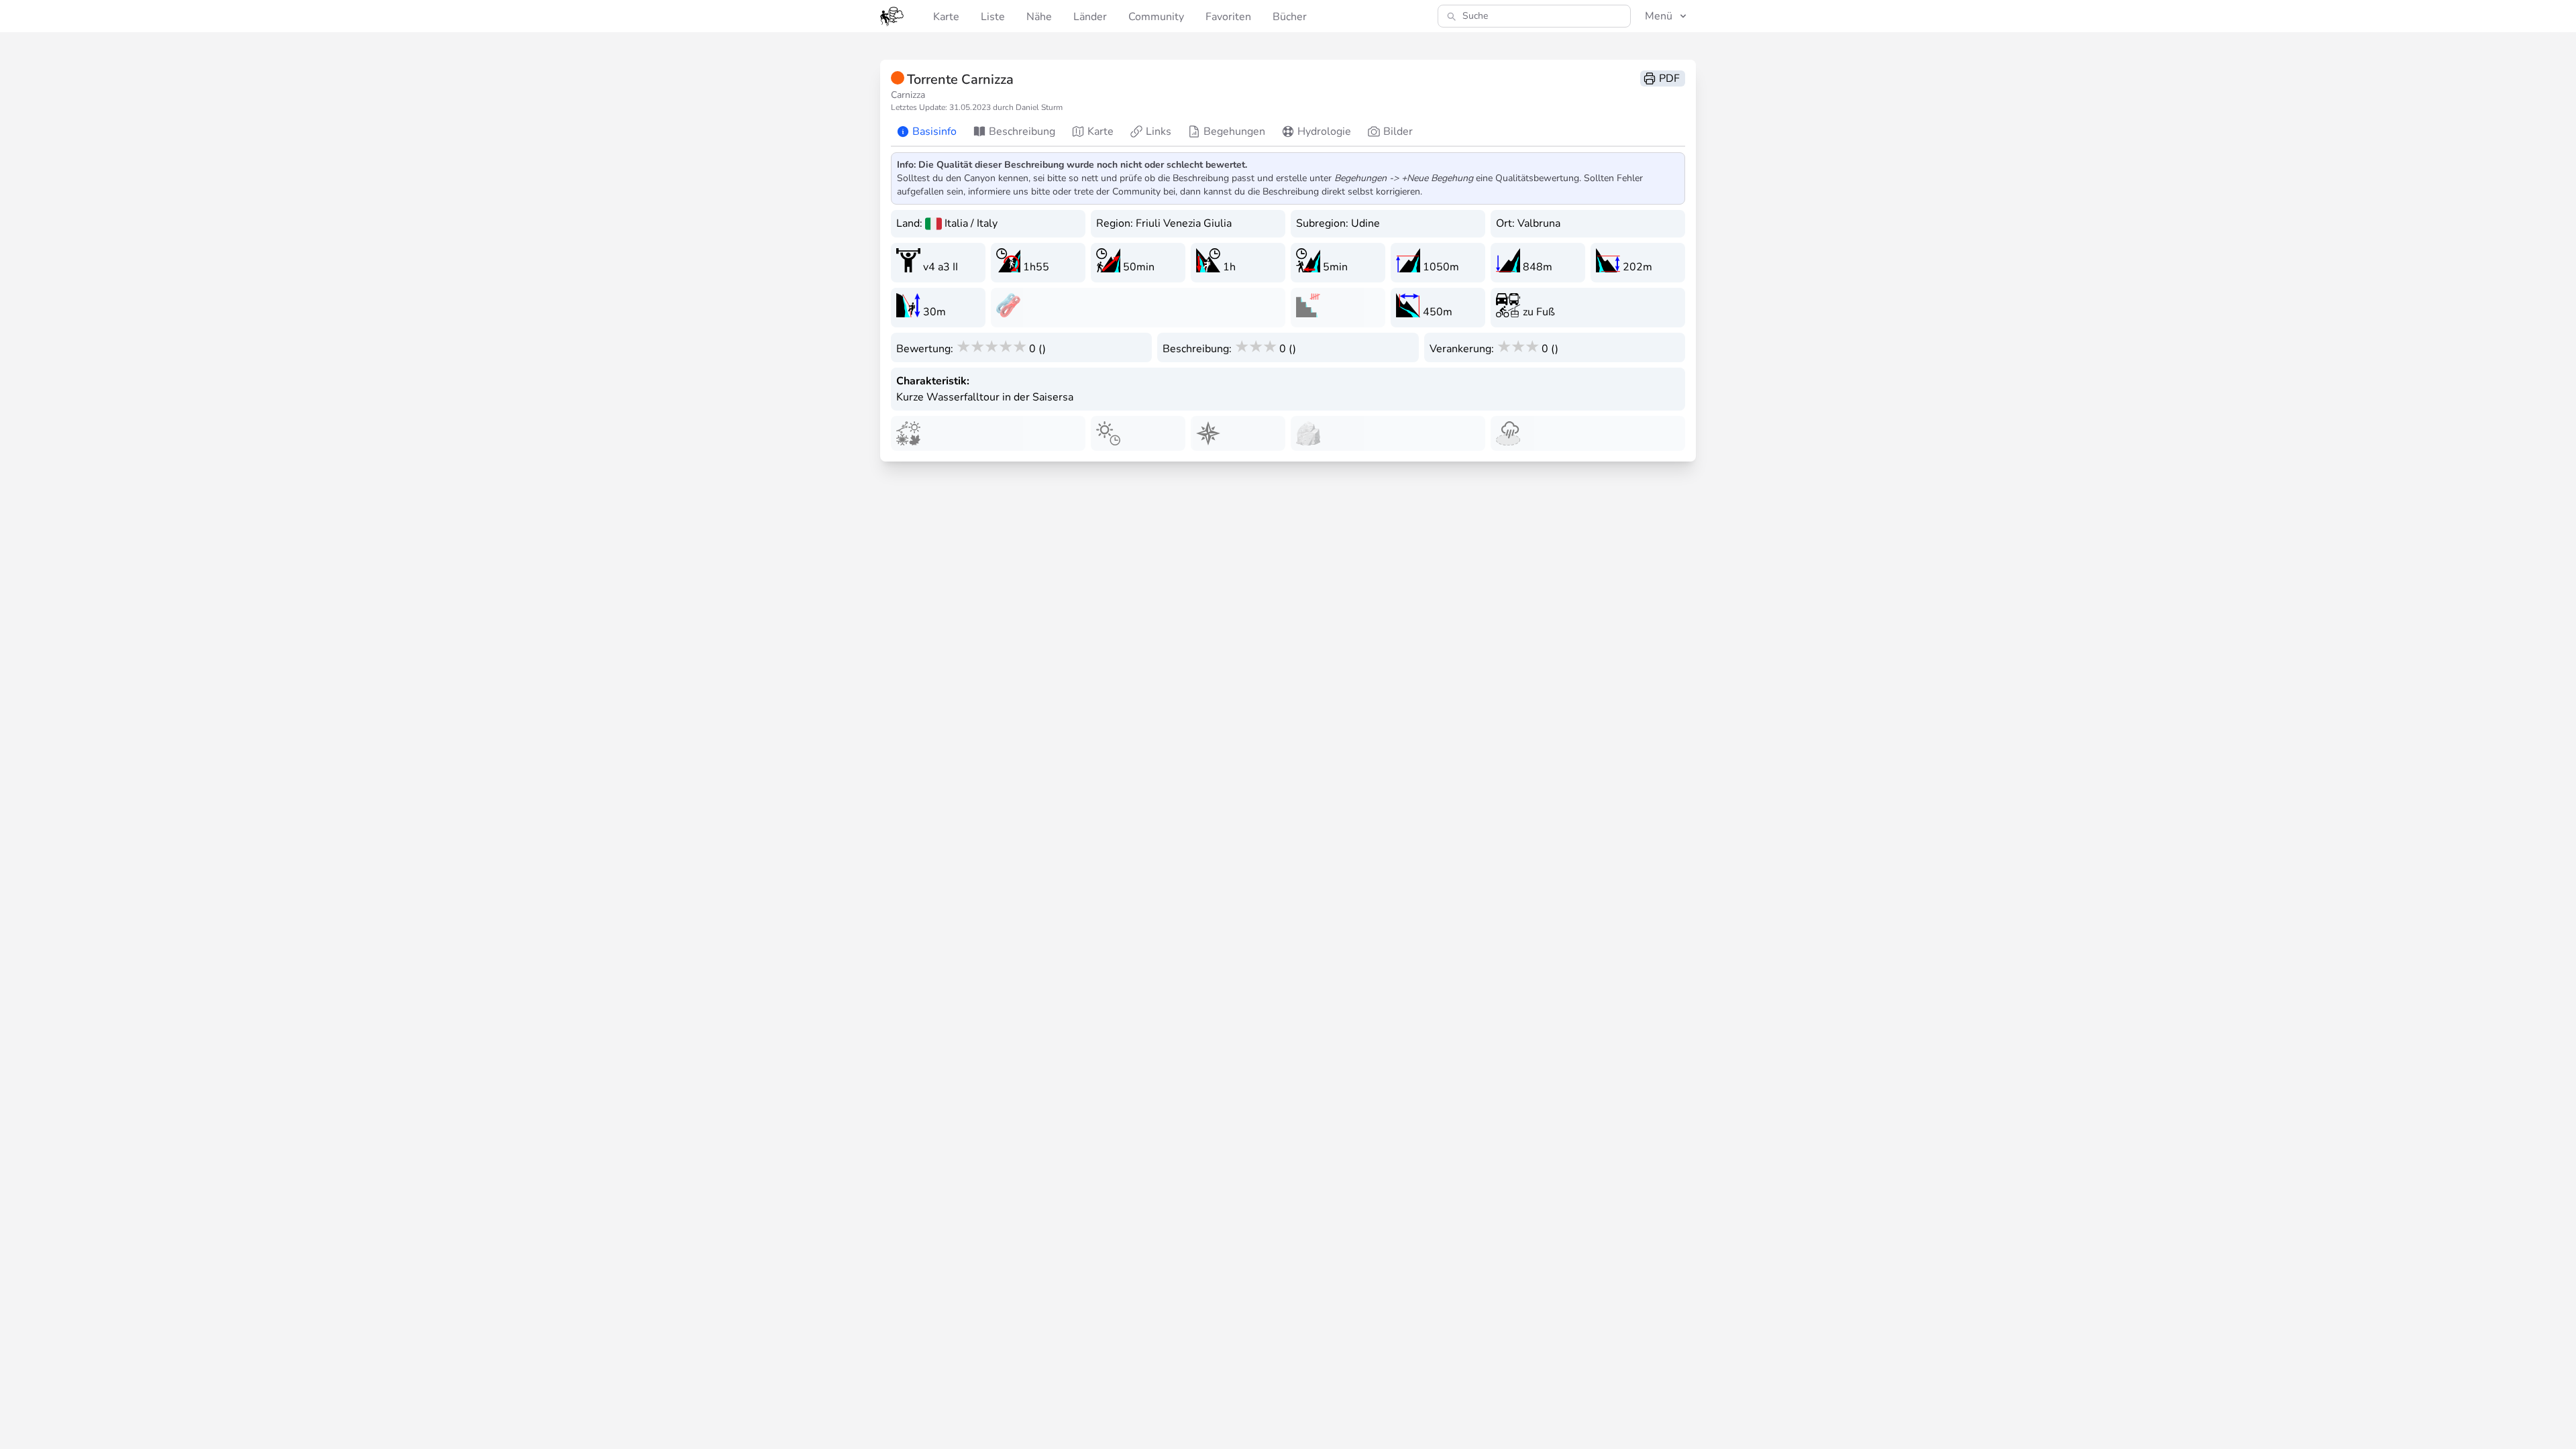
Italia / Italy (971, 223)
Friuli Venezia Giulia (1184, 223)
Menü (1659, 16)
